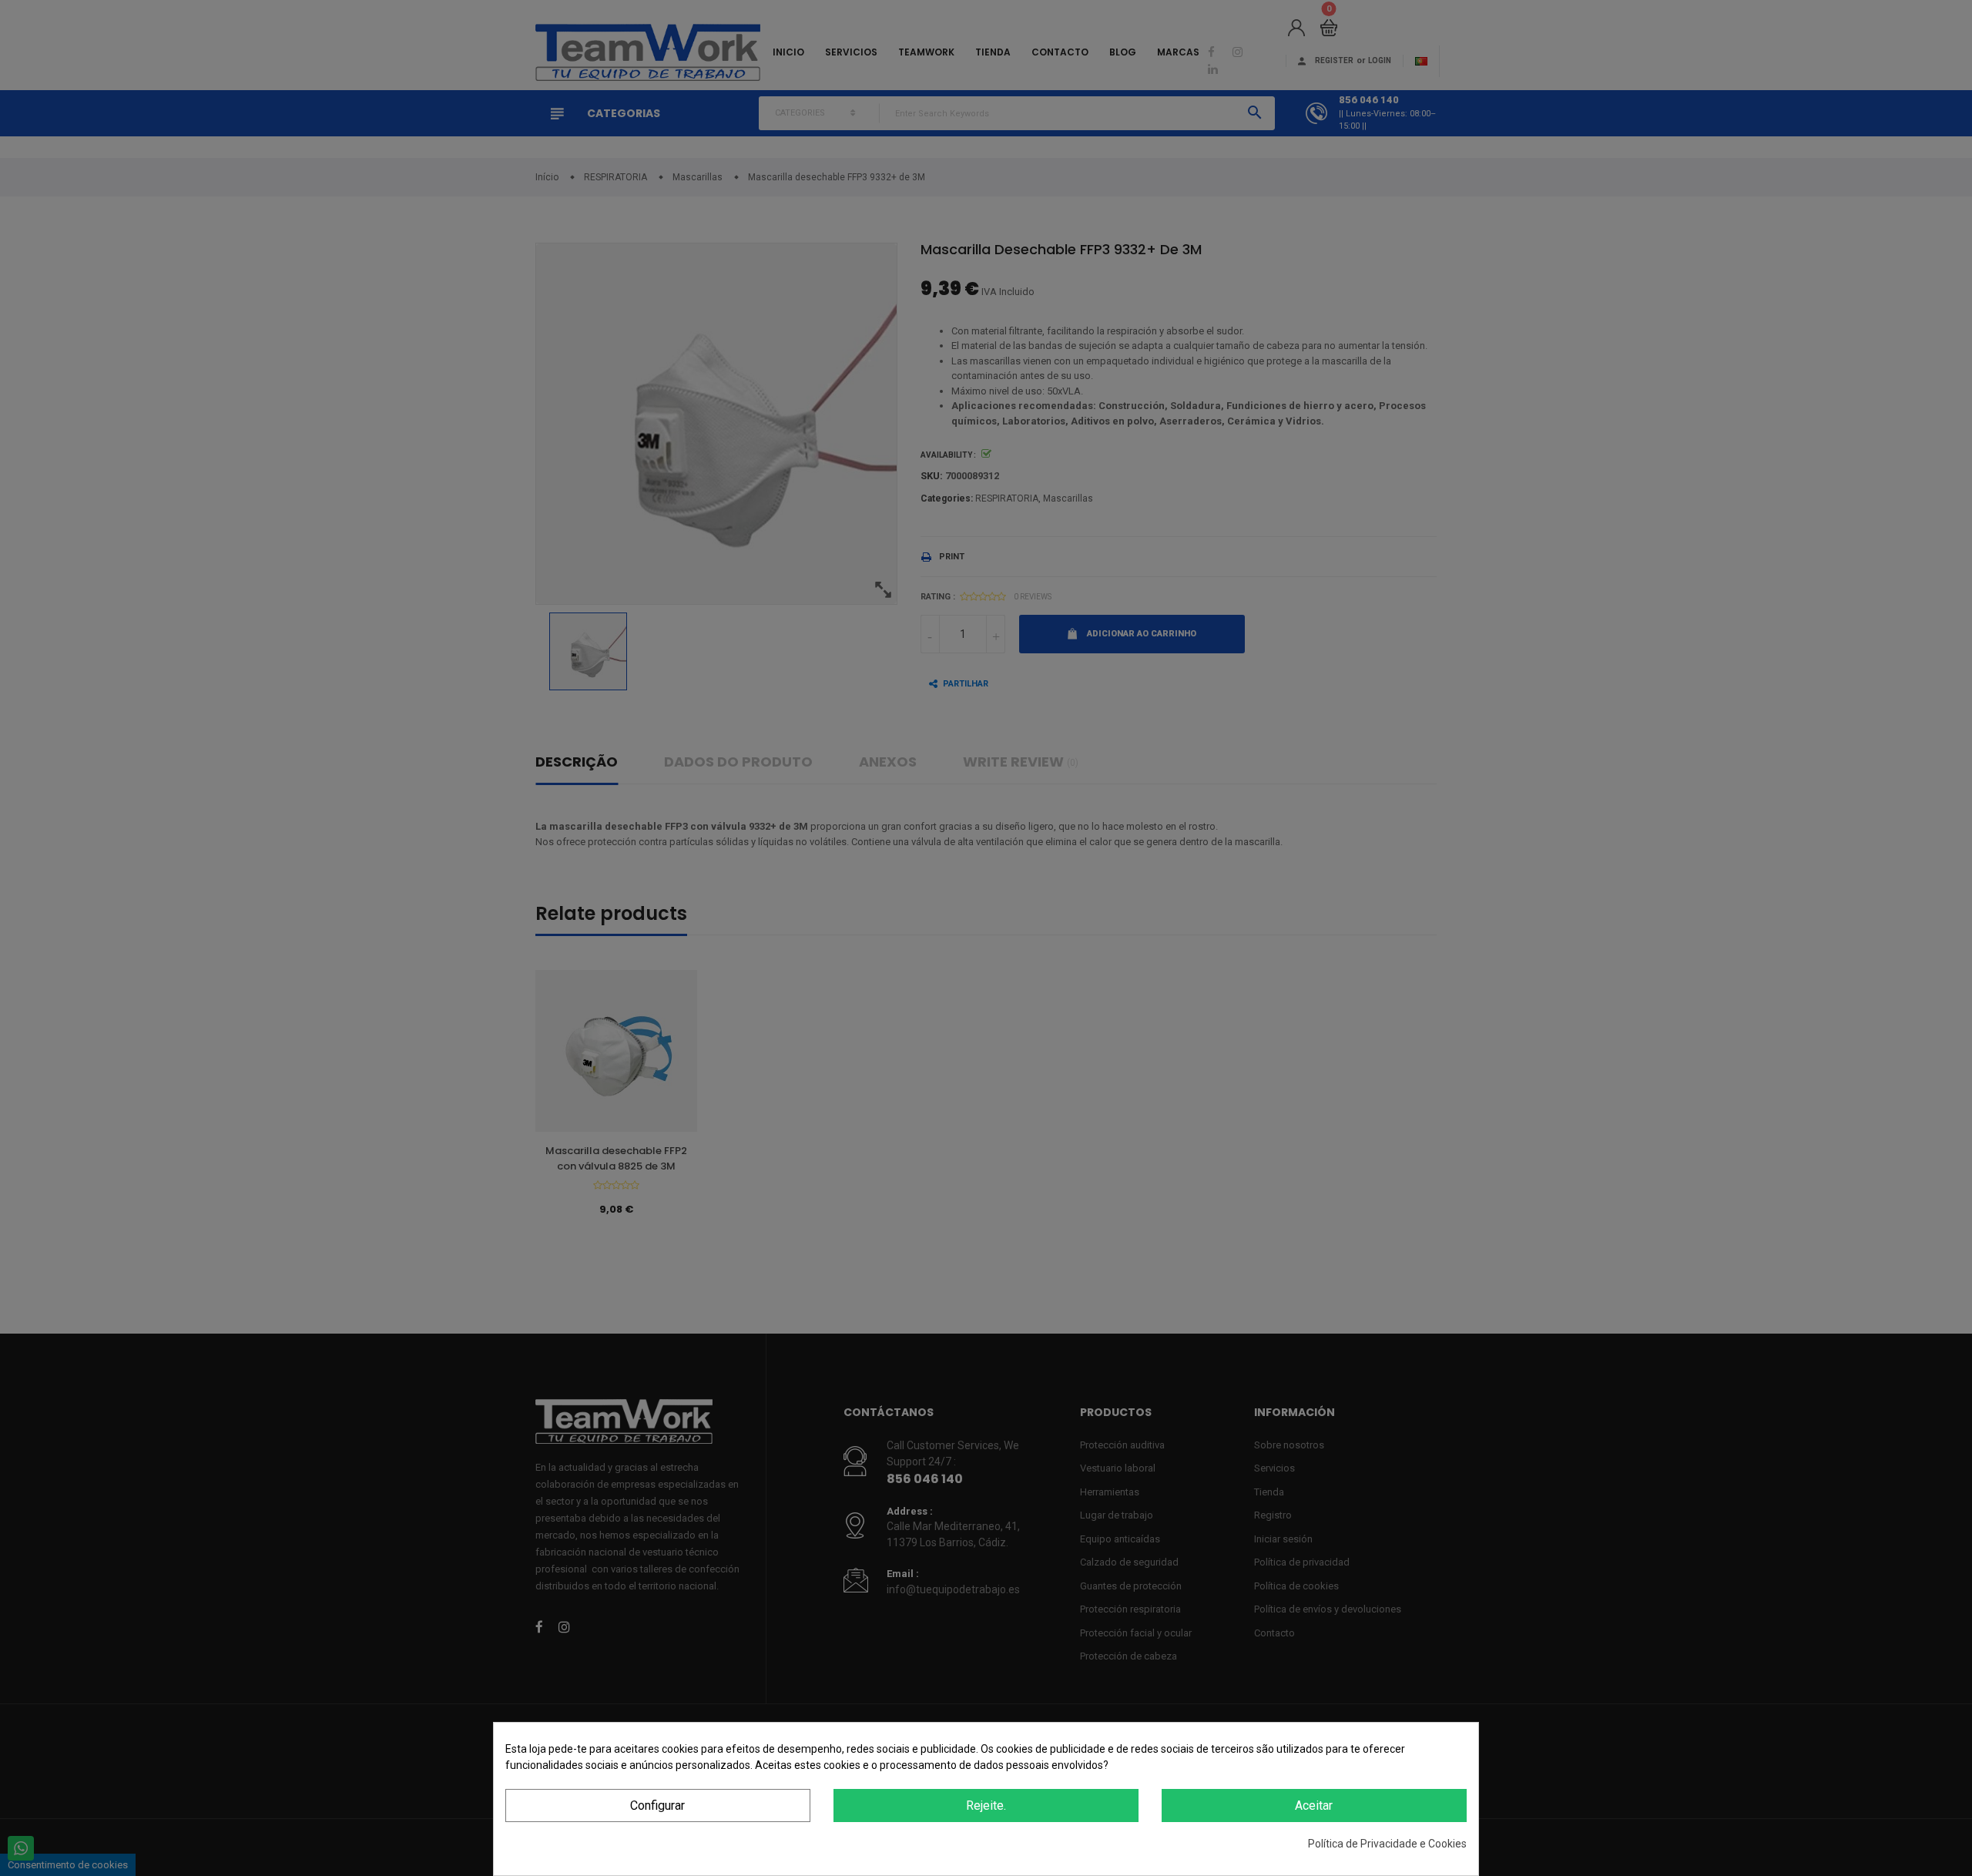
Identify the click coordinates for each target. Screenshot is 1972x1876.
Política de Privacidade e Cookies (1387, 1844)
